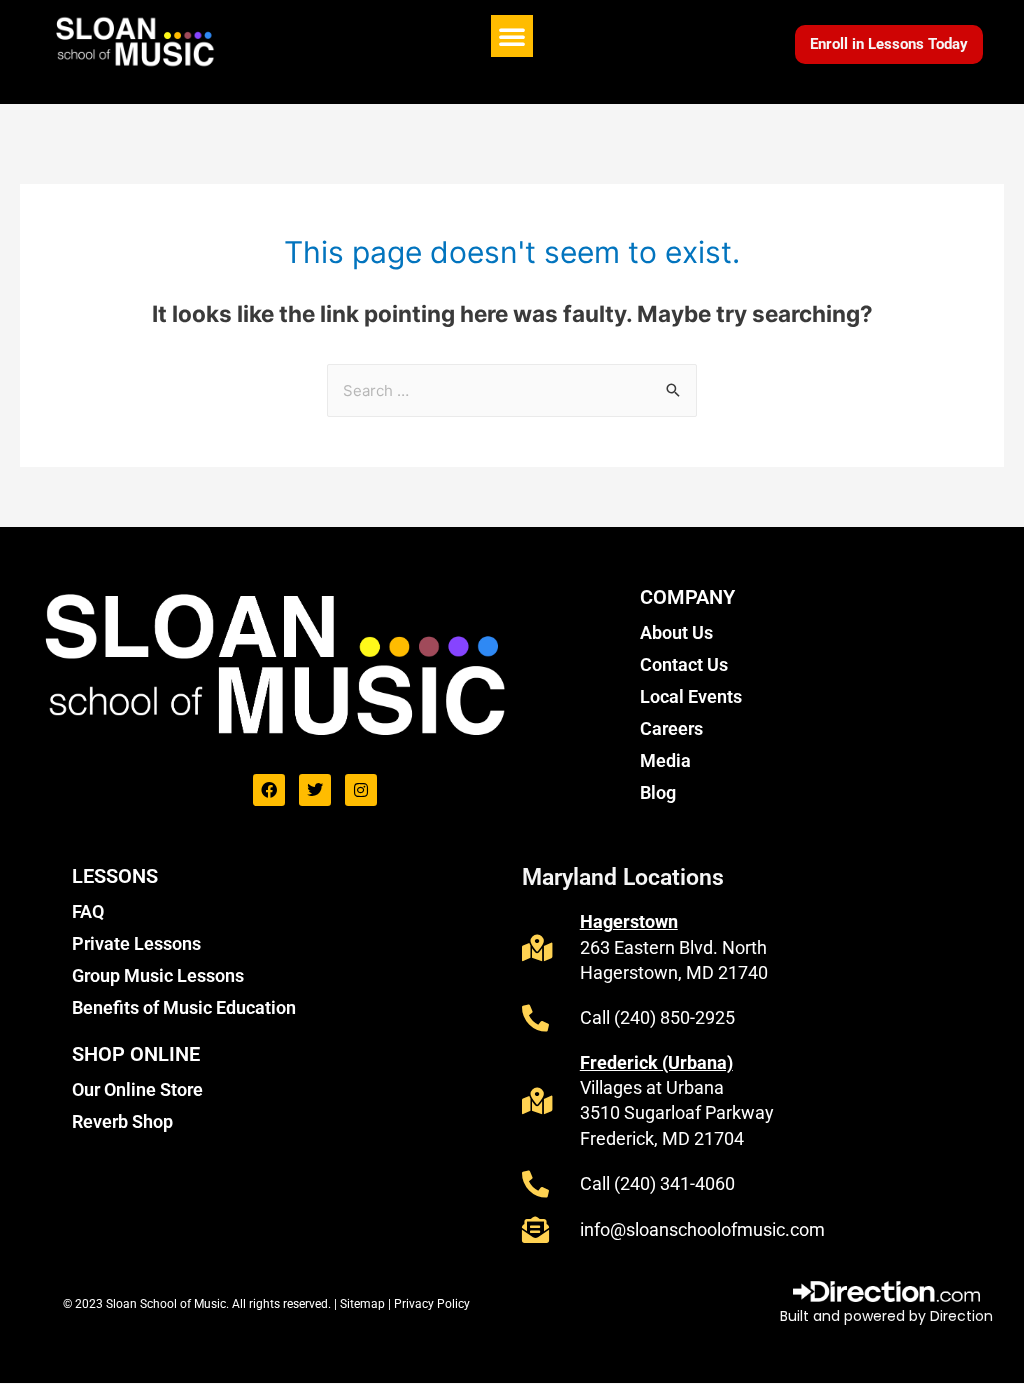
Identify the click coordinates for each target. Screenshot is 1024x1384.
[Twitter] (315, 790)
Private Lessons (136, 943)
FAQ (88, 911)
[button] (512, 36)
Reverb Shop (122, 1121)
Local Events (691, 696)
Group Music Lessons (158, 975)
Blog (658, 792)
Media (665, 760)
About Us (676, 632)
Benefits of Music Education (184, 1007)
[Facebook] (269, 790)
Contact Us (684, 664)
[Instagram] (361, 790)
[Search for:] (512, 390)
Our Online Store (137, 1089)
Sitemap (364, 1304)
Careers (671, 728)
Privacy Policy (432, 1304)
